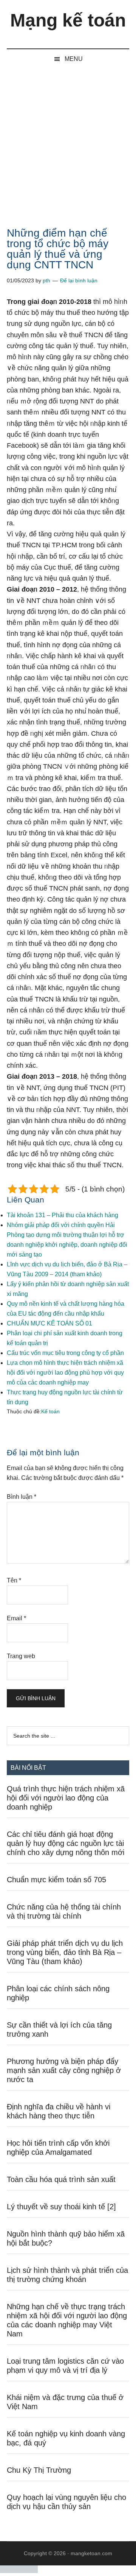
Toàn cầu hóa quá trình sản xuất (61, 2179)
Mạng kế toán (68, 20)
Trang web (21, 1656)
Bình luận (22, 1497)
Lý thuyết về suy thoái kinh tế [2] (61, 2207)
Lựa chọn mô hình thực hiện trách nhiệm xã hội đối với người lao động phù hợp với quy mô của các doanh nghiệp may (65, 1373)
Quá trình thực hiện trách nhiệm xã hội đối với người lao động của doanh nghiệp (66, 1798)
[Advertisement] (68, 141)
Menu (74, 59)
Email (16, 1618)
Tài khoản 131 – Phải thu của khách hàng (63, 1215)
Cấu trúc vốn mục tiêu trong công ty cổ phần (65, 1353)
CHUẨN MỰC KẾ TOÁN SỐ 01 (49, 1323)
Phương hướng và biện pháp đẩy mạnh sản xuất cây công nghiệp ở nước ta (64, 2070)
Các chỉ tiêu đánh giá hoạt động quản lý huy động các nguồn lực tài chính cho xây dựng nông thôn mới (66, 1843)
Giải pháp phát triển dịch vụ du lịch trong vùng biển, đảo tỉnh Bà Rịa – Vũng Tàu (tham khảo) (65, 1952)
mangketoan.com (91, 2553)
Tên (14, 1580)
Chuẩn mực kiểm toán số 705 (56, 1880)
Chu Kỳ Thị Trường (39, 2470)
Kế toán (50, 1411)
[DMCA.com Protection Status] (19, 2571)
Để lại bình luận (79, 280)
